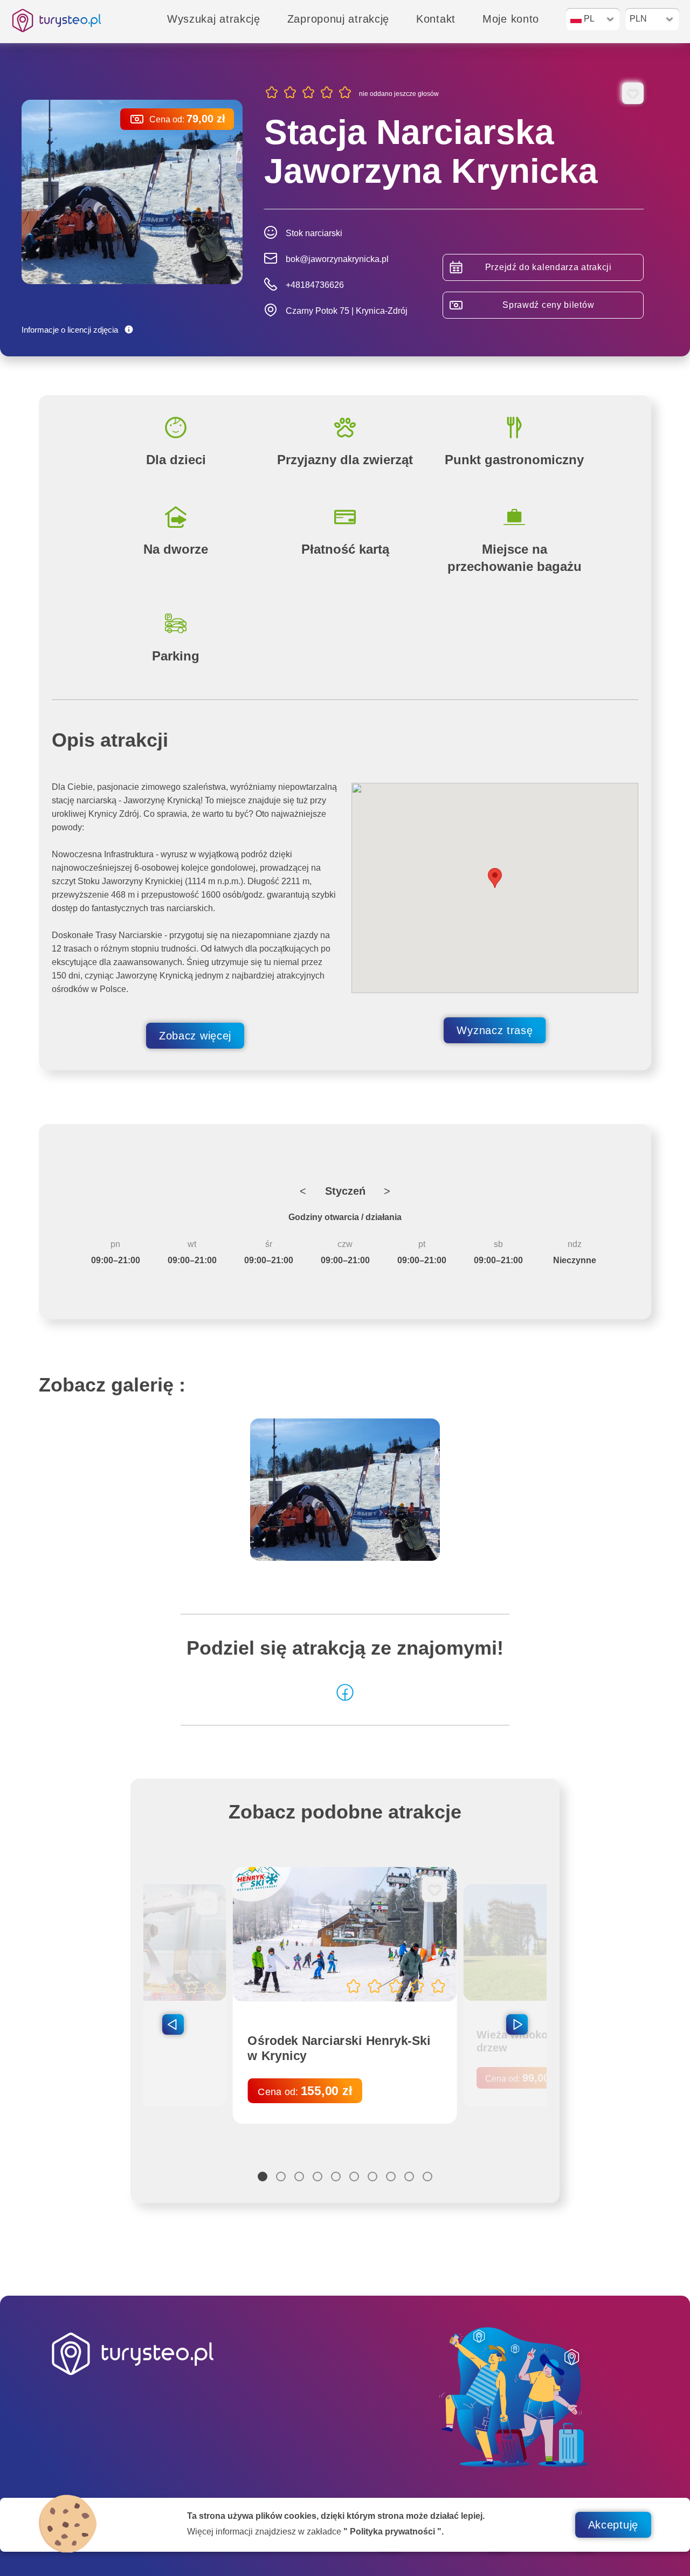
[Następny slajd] (517, 2024)
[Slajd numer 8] (391, 2176)
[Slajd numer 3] (299, 2176)
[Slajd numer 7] (372, 2176)
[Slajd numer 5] (336, 2176)
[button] (495, 878)
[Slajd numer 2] (281, 2176)
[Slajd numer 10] (427, 2176)
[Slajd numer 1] (263, 2176)
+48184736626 (315, 285)
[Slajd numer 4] (318, 2176)
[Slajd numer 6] (354, 2176)
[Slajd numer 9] (409, 2176)
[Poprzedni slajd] (173, 2024)
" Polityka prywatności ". (394, 2532)
